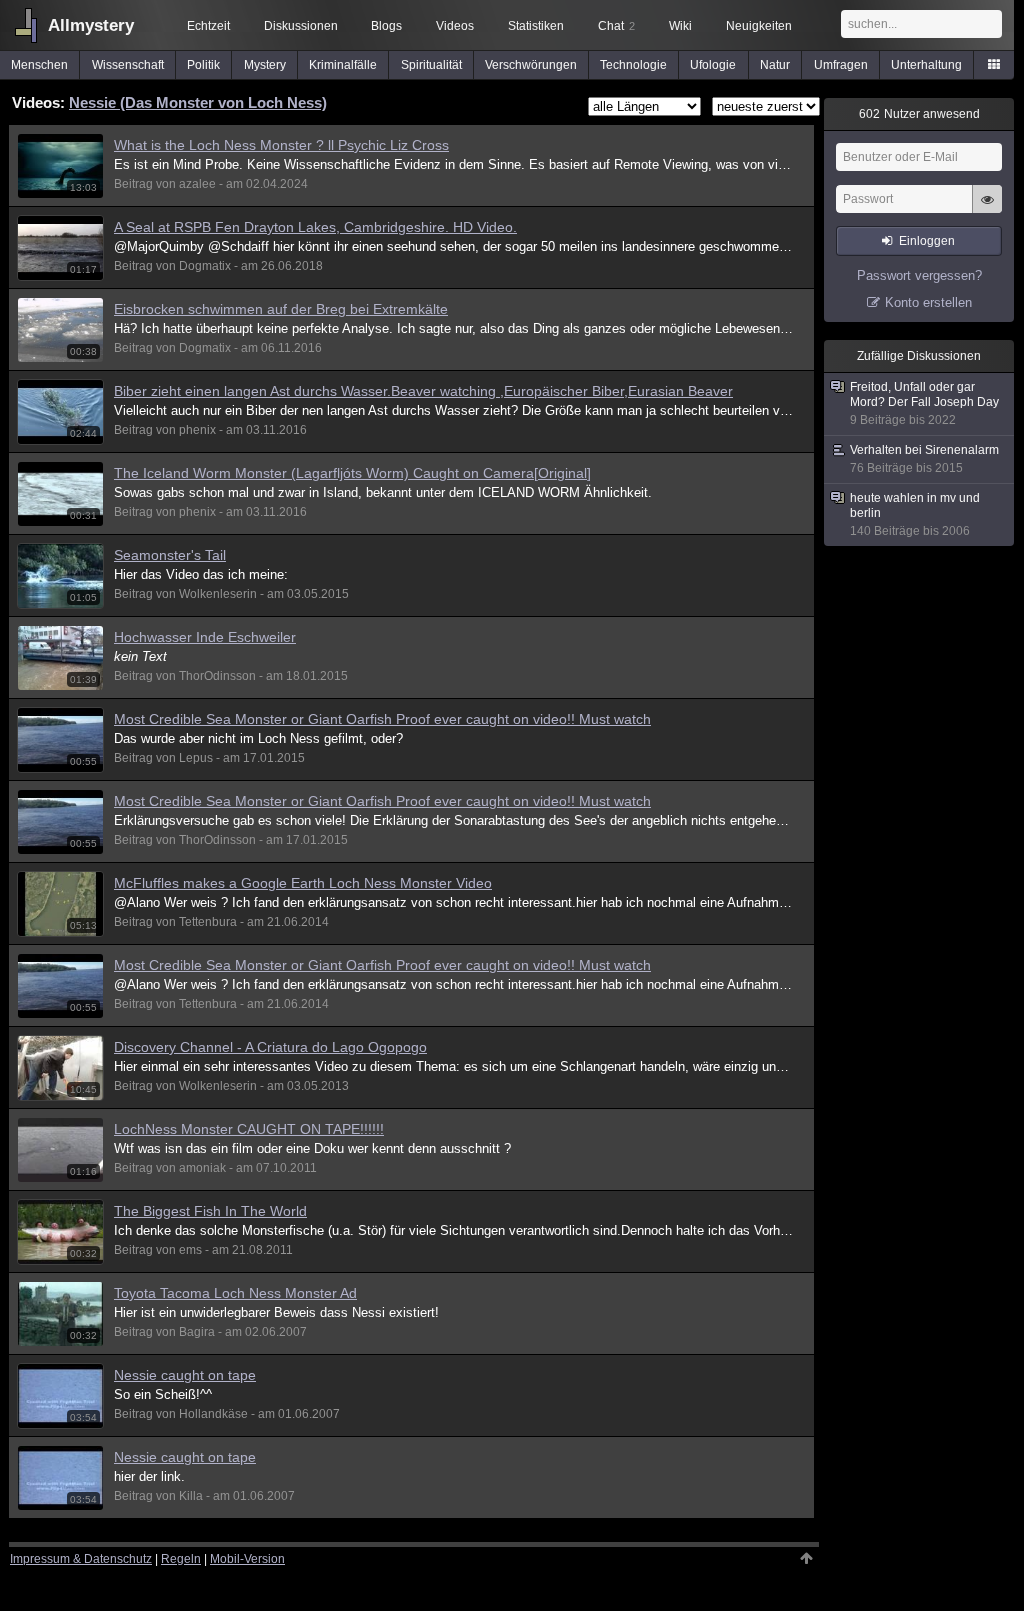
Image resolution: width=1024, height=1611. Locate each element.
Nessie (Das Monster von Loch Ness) (198, 102)
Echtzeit (208, 26)
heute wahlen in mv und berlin (915, 514)
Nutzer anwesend (919, 114)
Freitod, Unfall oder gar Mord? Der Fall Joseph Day (924, 403)
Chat (616, 26)
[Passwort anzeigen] (987, 210)
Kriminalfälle (343, 65)
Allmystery (91, 25)
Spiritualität (431, 65)
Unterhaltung (926, 65)
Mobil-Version (247, 1559)
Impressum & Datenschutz (81, 1559)
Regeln (181, 1559)
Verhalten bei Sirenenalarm (924, 459)
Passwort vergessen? (919, 275)
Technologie (633, 65)
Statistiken (536, 26)
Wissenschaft (128, 65)
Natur (775, 65)
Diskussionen (301, 26)
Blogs (386, 26)
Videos (455, 26)
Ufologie (713, 65)
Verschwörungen (531, 65)
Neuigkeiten (759, 26)
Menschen (39, 65)
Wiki (680, 26)
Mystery (265, 65)
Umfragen (841, 65)
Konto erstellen (928, 302)
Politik (203, 65)
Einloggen (927, 241)
